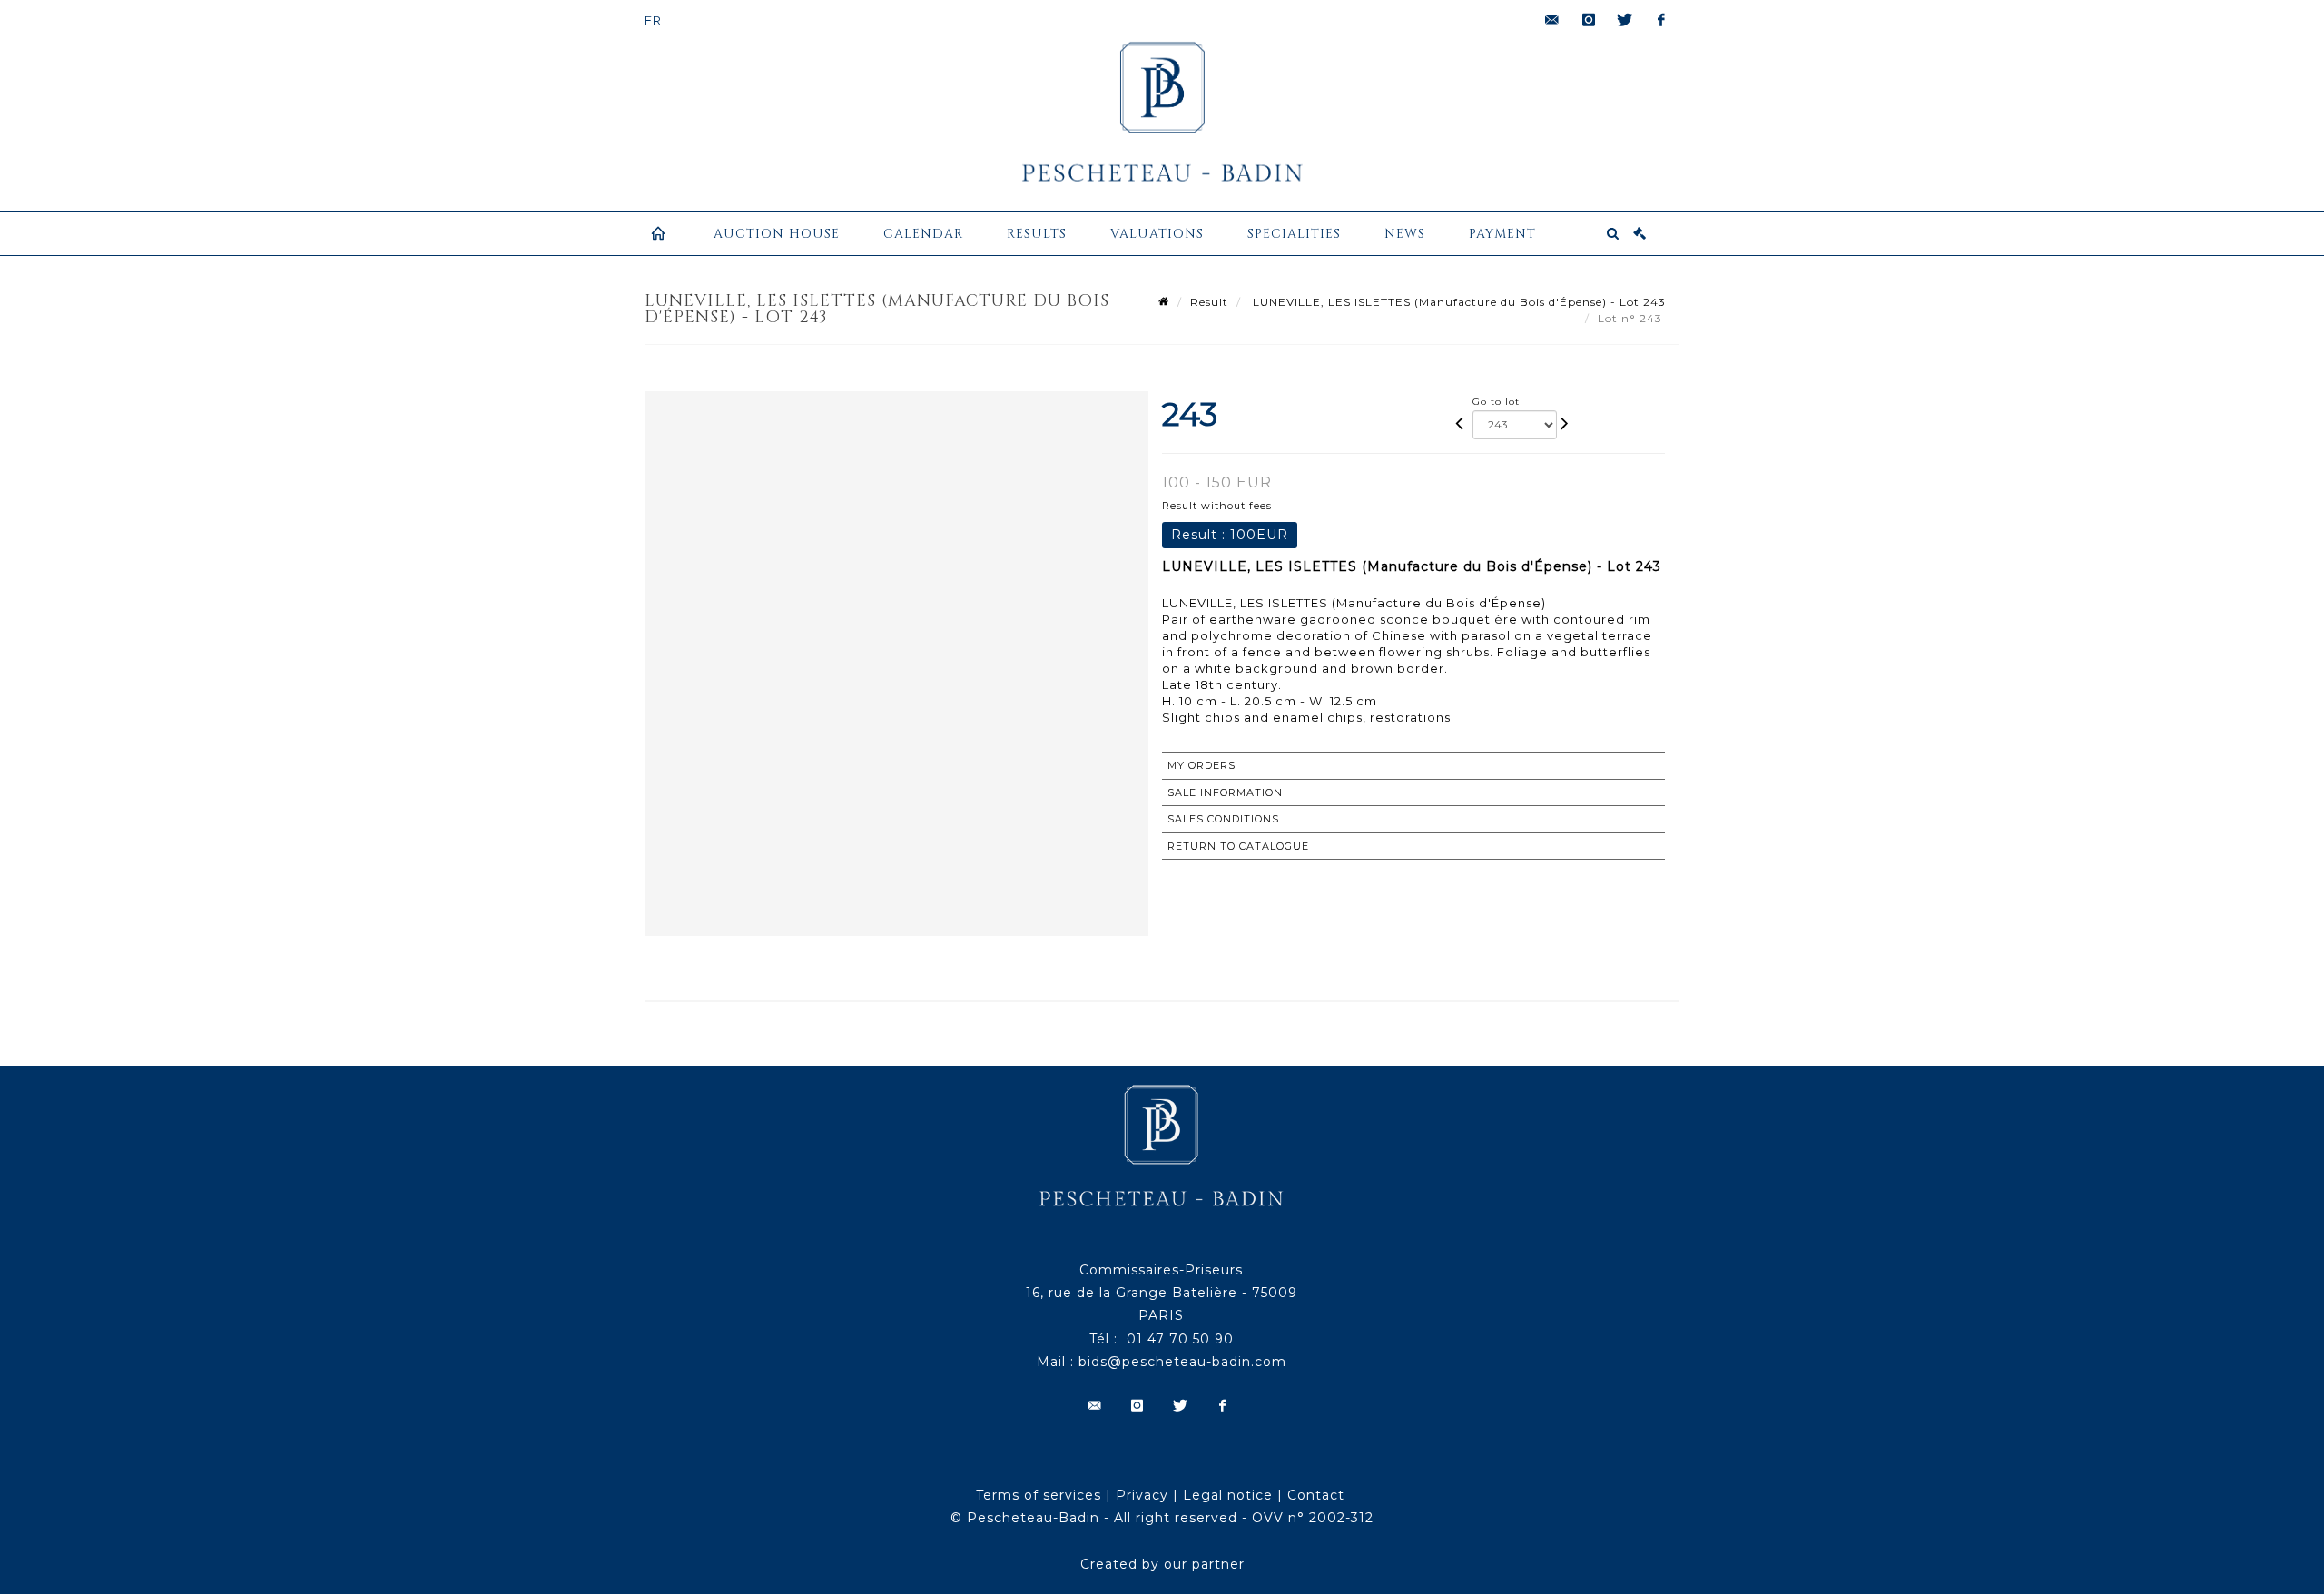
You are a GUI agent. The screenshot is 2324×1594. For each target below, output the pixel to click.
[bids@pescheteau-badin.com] (1552, 20)
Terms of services (1039, 1495)
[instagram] (1589, 20)
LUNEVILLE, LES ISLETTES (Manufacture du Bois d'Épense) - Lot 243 (1457, 302)
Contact (1316, 1495)
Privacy (1142, 1495)
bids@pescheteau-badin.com (1182, 1362)
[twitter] (1625, 20)
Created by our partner (1162, 1564)
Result (1209, 302)
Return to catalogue (1238, 846)
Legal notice (1228, 1495)
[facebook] (1661, 20)
